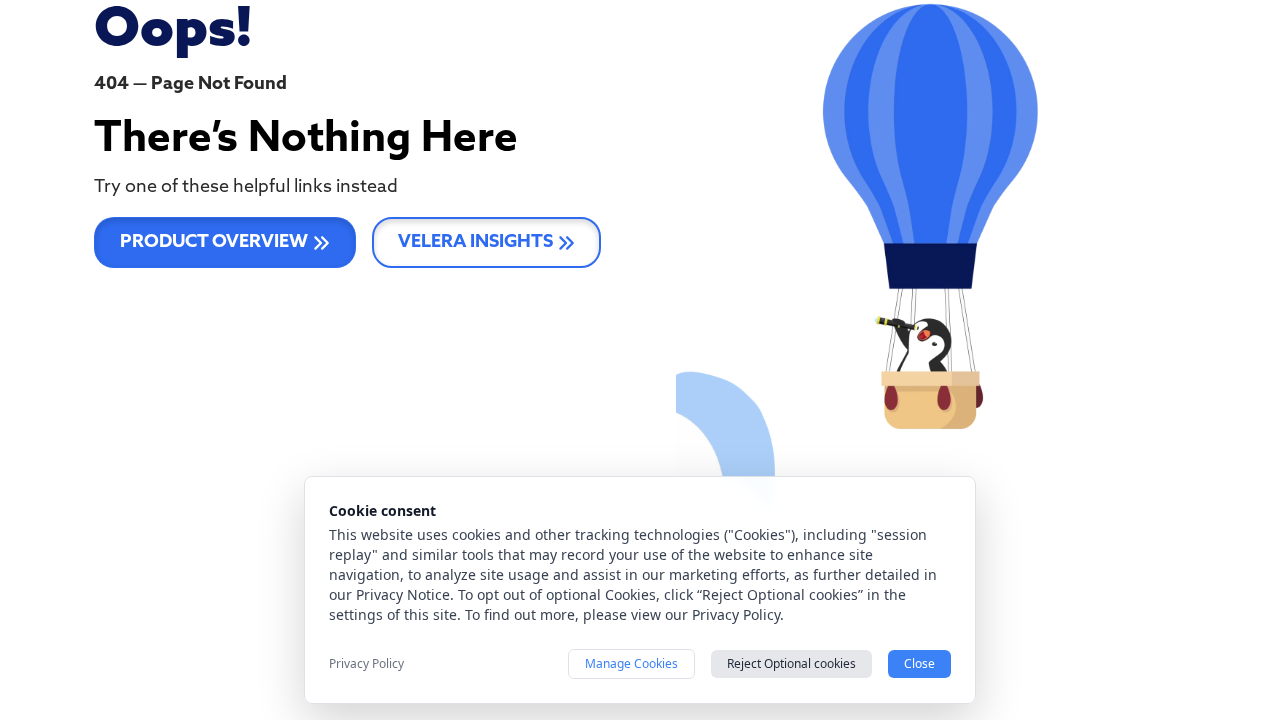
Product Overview (214, 243)
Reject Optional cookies (791, 663)
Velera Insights (475, 243)
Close (919, 663)
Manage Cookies (631, 663)
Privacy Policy (366, 664)
